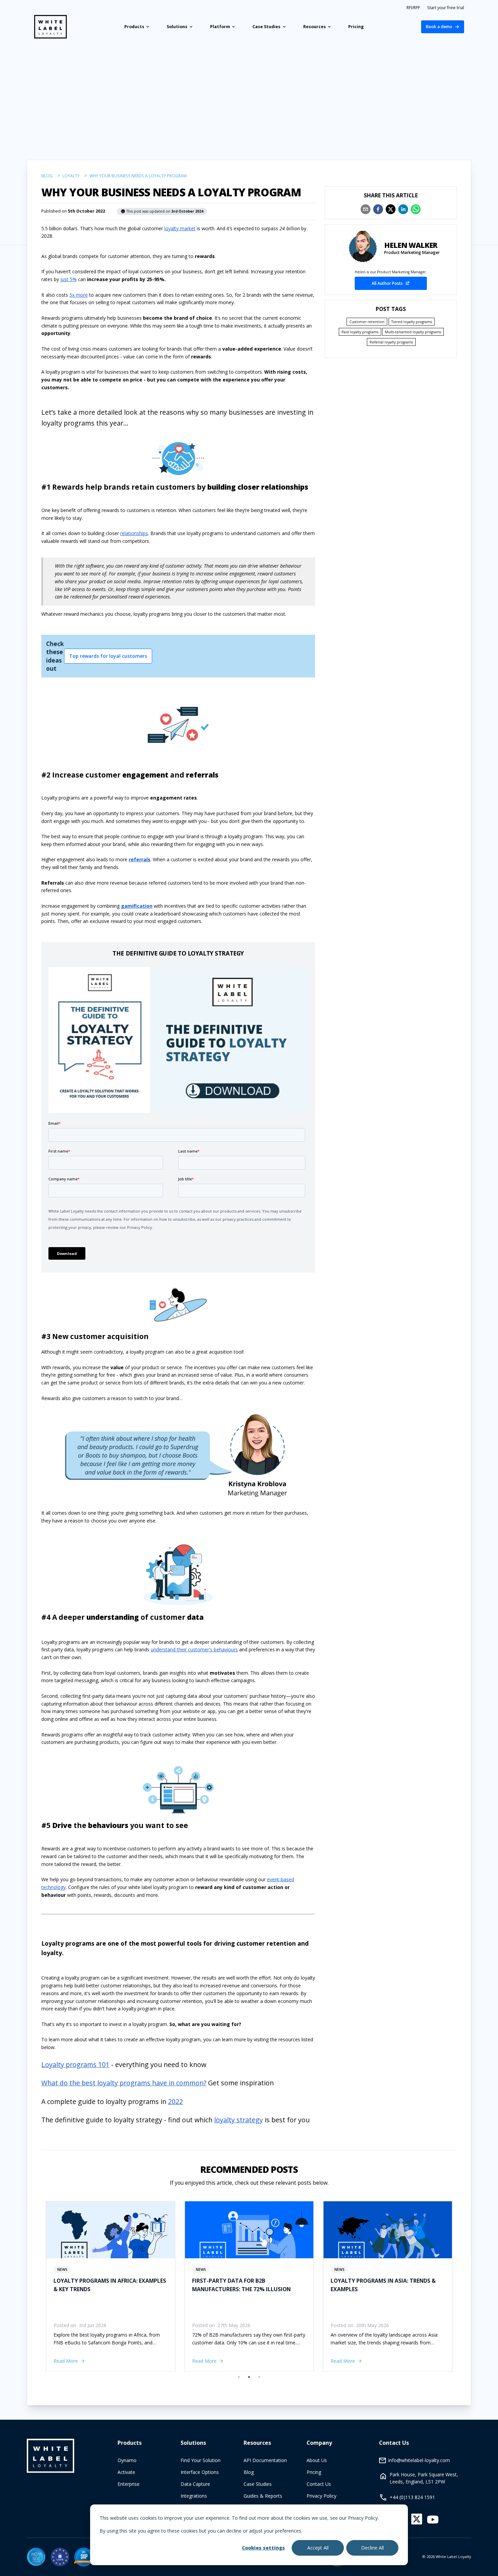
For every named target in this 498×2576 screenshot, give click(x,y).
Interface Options (200, 2472)
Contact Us (319, 2484)
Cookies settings (263, 2548)
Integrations (194, 2496)
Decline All (372, 2548)
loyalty (71, 176)
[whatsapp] (416, 209)
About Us (317, 2460)
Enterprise (129, 2484)
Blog (249, 2472)
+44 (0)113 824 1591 (412, 2497)
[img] (36, 2557)
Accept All (318, 2548)
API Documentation (265, 2460)
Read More (66, 2361)
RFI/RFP (413, 8)
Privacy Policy (321, 2496)
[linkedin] (403, 209)
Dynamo (127, 2460)
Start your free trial (446, 8)
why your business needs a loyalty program (138, 176)
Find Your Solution (201, 2460)
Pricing (314, 2472)
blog (47, 176)
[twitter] (391, 209)
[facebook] (378, 209)
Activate (126, 2472)
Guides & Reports (263, 2496)
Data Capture (195, 2484)
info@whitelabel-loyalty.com (419, 2460)
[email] (366, 209)
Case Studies (258, 2484)
